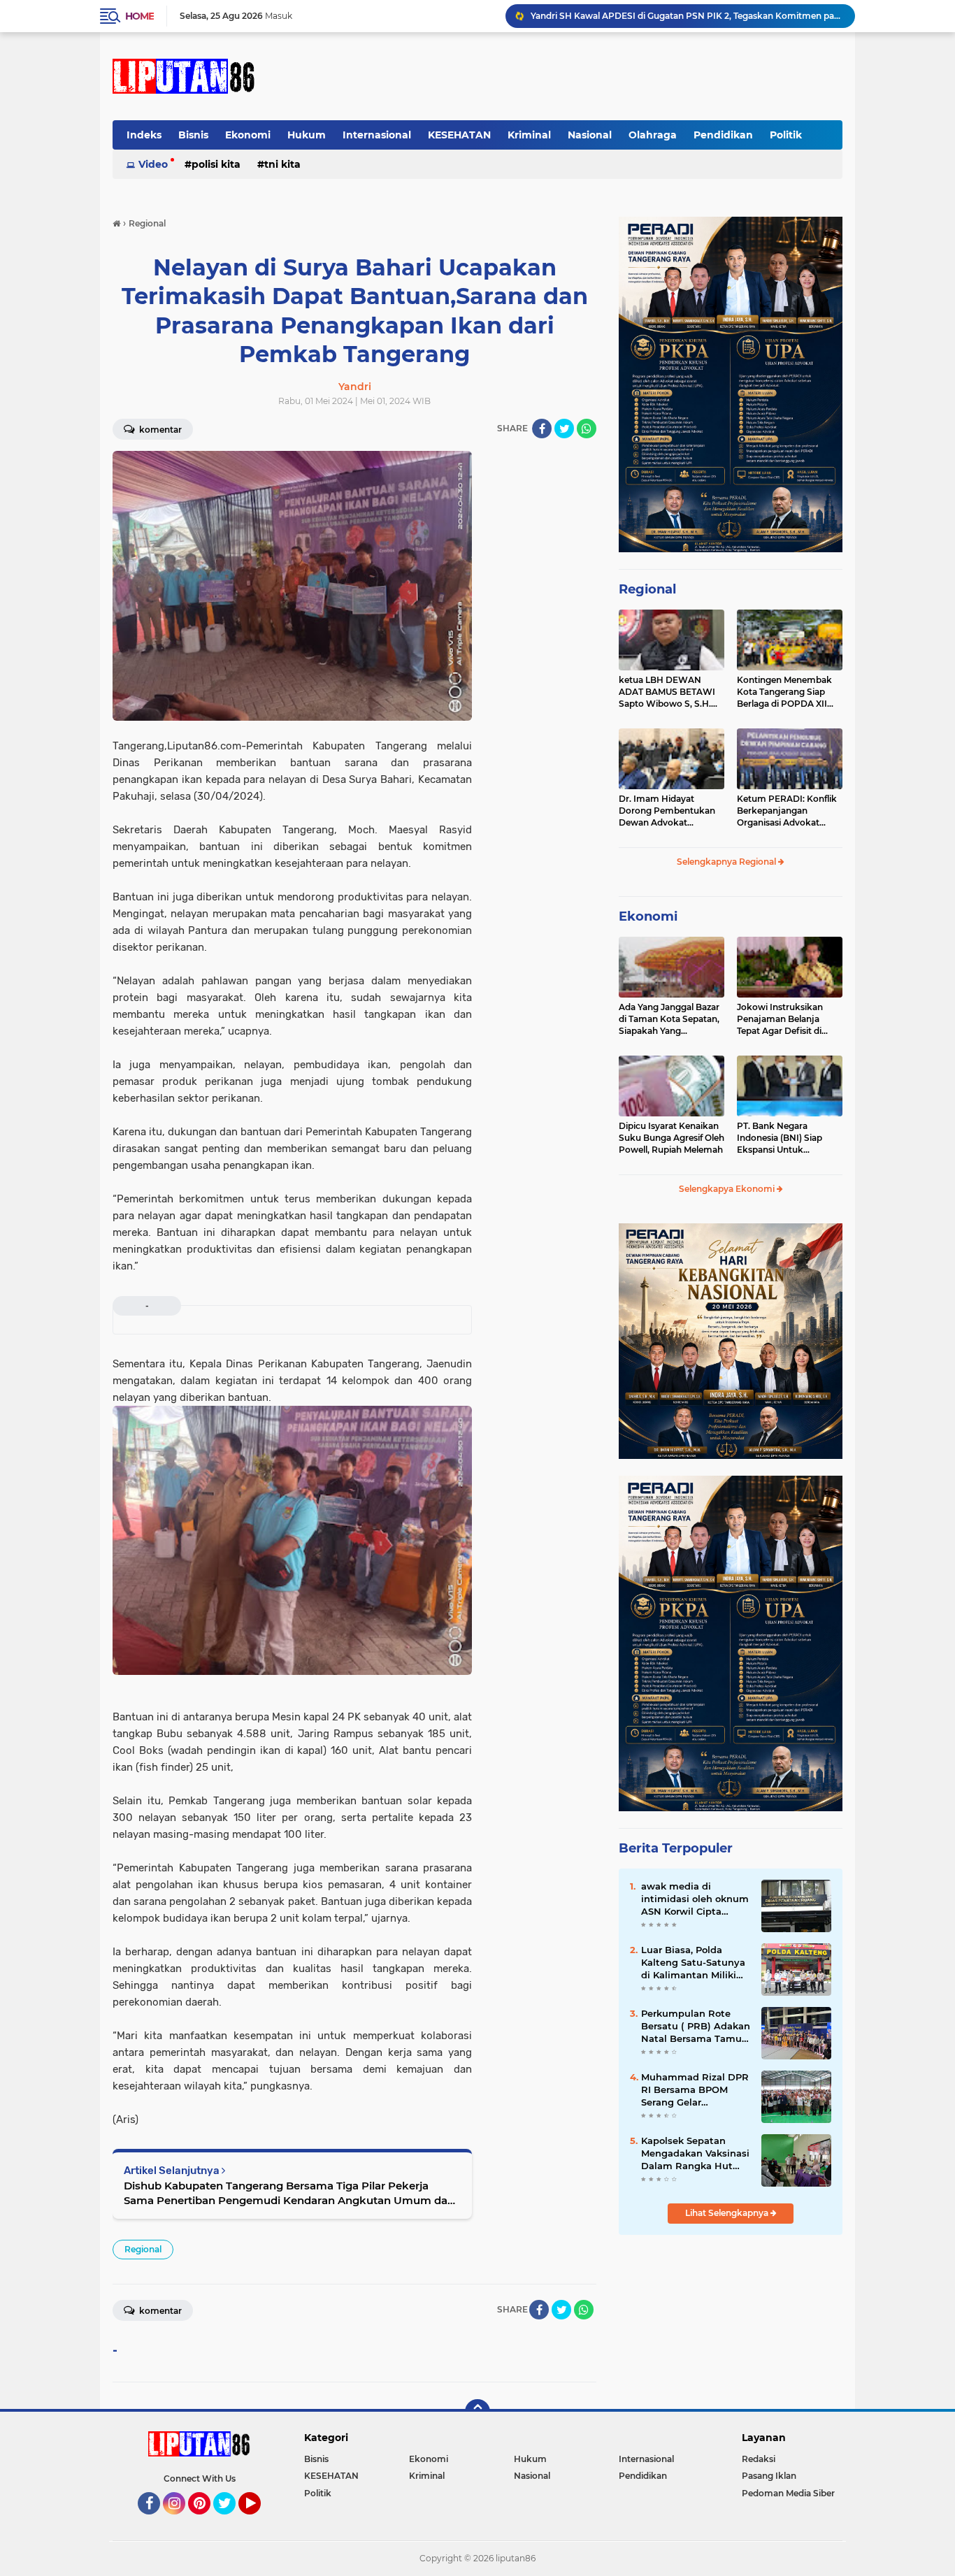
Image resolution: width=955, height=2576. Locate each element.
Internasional (377, 135)
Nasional (590, 135)
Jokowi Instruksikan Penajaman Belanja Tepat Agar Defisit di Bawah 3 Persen (780, 1019)
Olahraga (653, 135)
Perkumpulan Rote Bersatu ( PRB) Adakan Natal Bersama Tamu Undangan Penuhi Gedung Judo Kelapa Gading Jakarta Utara (696, 2027)
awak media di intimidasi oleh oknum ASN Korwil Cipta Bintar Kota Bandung (695, 1899)
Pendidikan (723, 135)
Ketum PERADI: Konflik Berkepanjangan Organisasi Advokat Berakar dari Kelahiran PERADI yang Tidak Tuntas (787, 811)
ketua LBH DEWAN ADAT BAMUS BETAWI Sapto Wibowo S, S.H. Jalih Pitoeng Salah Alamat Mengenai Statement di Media (667, 692)
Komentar (159, 430)
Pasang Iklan (769, 2476)
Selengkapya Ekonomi (728, 1189)
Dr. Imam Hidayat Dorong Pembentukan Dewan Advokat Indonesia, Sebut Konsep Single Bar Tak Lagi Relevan (671, 811)
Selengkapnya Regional (727, 862)
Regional (143, 2249)
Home (139, 16)
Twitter (231, 2521)
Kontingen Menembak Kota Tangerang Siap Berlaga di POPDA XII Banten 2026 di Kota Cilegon (784, 692)
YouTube (259, 2521)
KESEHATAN (459, 135)
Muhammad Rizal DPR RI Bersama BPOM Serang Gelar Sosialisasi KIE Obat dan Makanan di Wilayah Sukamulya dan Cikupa (695, 2090)
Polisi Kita (216, 164)
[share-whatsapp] (587, 429)
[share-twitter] (564, 429)
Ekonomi (248, 135)
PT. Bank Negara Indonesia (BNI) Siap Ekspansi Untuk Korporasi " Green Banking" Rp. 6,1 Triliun (785, 1138)
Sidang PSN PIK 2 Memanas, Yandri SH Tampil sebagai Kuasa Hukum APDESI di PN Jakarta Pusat (687, 16)
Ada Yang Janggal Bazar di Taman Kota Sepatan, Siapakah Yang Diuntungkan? (669, 1019)
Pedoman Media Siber (788, 2493)
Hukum (307, 135)
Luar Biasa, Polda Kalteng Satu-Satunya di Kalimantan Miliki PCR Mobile (693, 1963)
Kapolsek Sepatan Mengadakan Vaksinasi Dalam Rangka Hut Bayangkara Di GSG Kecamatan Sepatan (695, 2154)
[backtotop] (477, 2412)
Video (153, 164)
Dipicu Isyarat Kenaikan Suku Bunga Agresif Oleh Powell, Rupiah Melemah (672, 1138)
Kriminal (529, 135)
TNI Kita (282, 164)
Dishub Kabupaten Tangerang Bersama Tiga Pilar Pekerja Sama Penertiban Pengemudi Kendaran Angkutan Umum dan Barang (289, 2193)
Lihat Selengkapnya (728, 2213)
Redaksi (759, 2459)
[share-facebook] (542, 429)
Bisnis (193, 135)
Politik (786, 135)
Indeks (144, 135)
